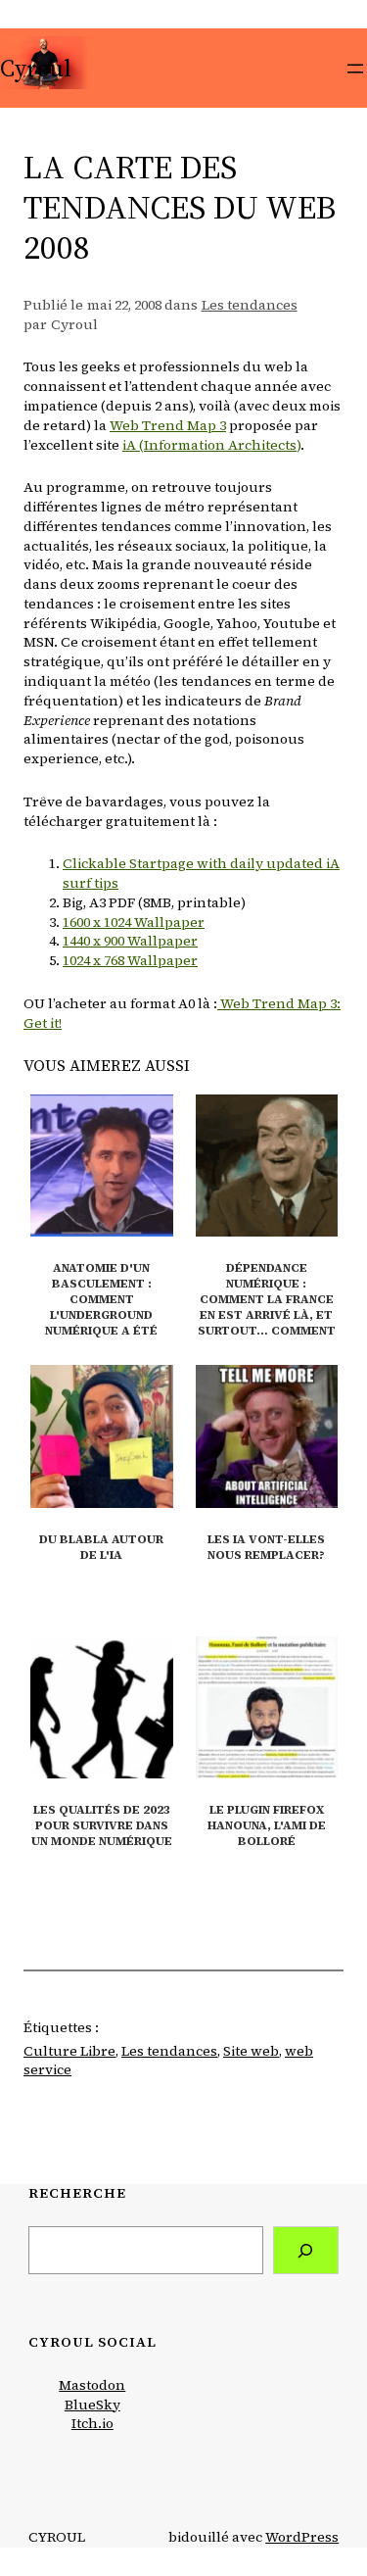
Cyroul (36, 68)
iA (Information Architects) (211, 445)
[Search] (306, 2250)
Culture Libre (69, 2051)
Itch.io (92, 2423)
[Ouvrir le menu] (355, 69)
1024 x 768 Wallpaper (130, 960)
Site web (251, 2051)
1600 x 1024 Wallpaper (134, 922)
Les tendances (250, 305)
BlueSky (92, 2405)
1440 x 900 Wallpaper (130, 941)
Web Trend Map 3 (168, 425)
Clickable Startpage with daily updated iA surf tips (201, 873)
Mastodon (92, 2385)
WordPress (302, 2537)
